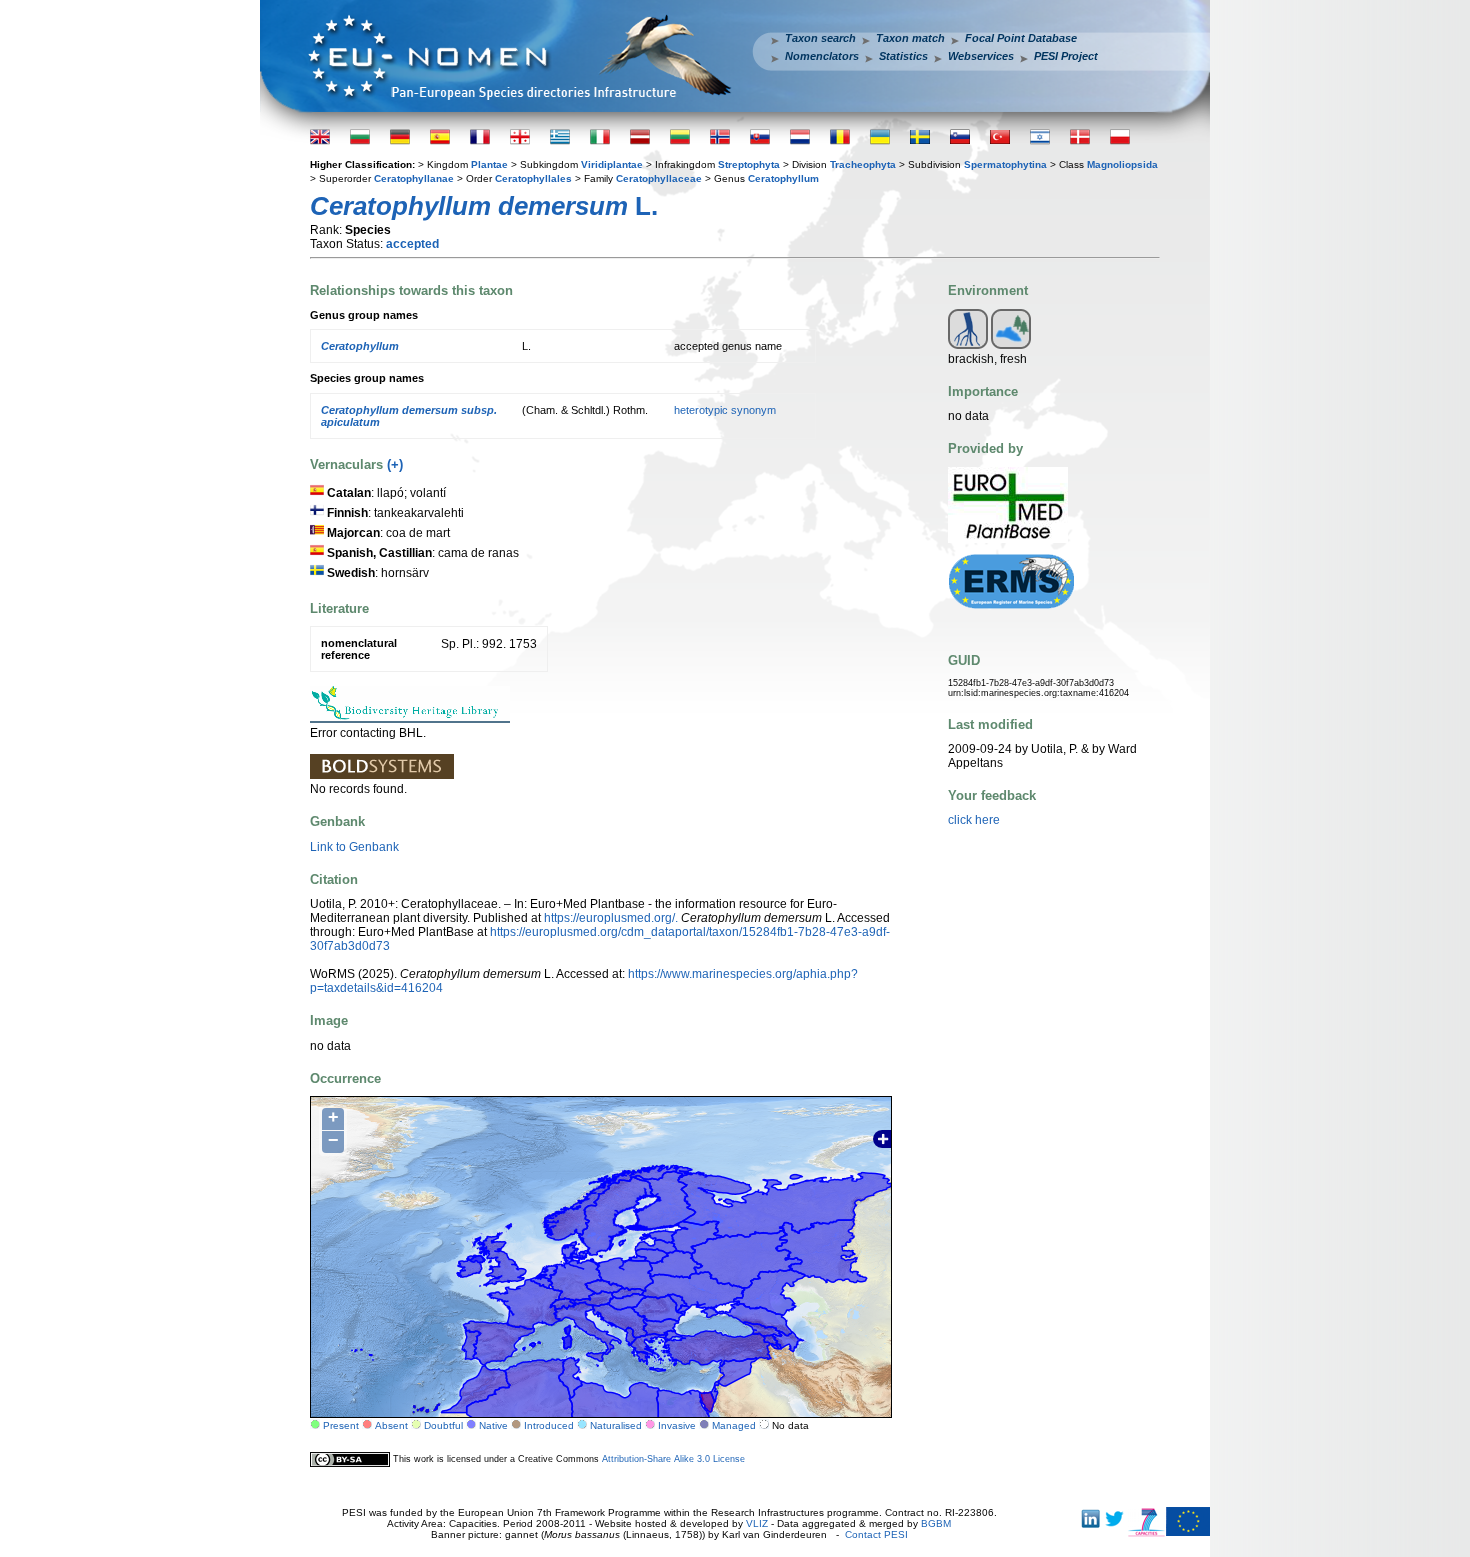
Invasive (677, 1425)
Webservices (981, 56)
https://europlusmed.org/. (611, 918)
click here (974, 820)
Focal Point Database (1021, 38)
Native (493, 1425)
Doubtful (443, 1425)
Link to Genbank (354, 847)
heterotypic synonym (725, 410)
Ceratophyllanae (414, 178)
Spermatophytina (1005, 164)
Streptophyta (749, 164)
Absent (391, 1425)
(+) (395, 464)
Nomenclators (822, 56)
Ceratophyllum (783, 178)
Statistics (903, 56)
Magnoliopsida (1122, 164)
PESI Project (1066, 56)
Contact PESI (876, 1534)
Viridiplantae (612, 164)
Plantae (489, 164)
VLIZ (757, 1523)
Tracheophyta (863, 164)
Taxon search (820, 38)
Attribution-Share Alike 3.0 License (673, 1459)
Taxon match (910, 38)
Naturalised (616, 1425)
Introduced (549, 1425)
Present (341, 1425)
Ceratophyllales (533, 178)
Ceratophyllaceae (659, 178)
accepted (412, 244)
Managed (734, 1425)
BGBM (936, 1523)
